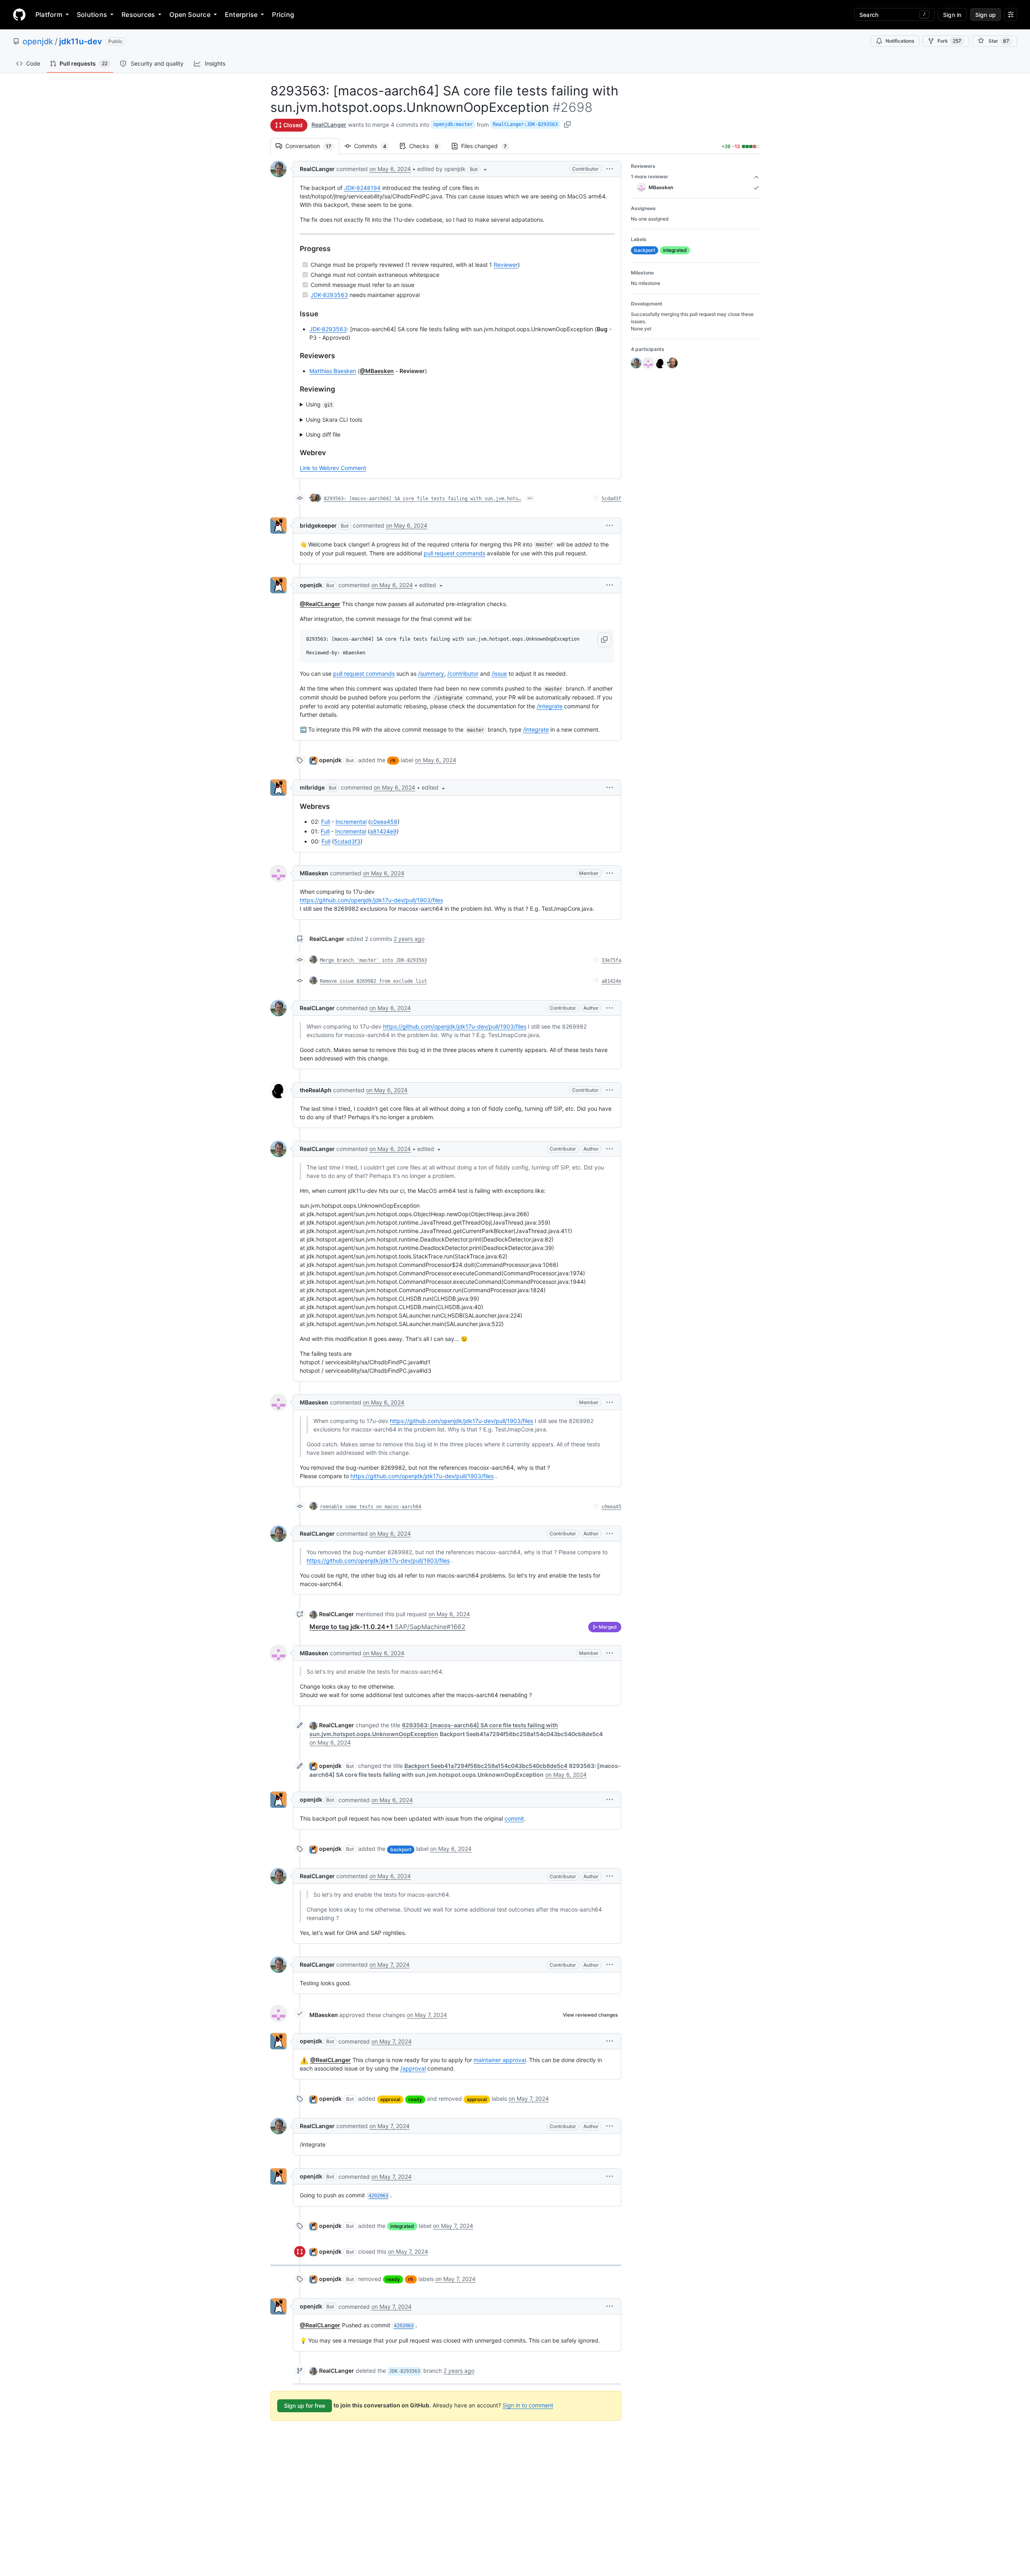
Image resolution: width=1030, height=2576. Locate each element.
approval (390, 2099)
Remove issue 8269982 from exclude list (373, 981)
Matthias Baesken (333, 371)
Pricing (283, 14)
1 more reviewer (650, 176)
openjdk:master (453, 124)
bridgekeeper (318, 525)
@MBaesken (377, 371)
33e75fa (611, 960)
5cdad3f (611, 499)
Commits (374, 146)
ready (415, 2099)
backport (401, 1849)
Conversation (312, 146)
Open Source (190, 14)
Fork (949, 41)
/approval (413, 2068)
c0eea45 (611, 1507)
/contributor (463, 673)
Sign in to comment (528, 2405)
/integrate (550, 706)
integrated (402, 2226)
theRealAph (316, 1090)
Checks (428, 146)
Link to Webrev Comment (333, 468)
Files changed (488, 146)
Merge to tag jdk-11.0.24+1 (387, 1627)
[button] (453, 169)
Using (319, 404)
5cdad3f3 (347, 841)
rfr (393, 760)
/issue (499, 673)
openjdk (38, 41)
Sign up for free (305, 2406)
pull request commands (454, 553)
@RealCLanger (320, 604)
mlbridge (312, 787)
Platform (49, 14)
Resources (138, 14)
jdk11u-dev (81, 41)
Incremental (351, 822)
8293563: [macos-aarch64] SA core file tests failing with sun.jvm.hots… (422, 499)
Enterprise (241, 14)
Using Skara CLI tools (334, 420)
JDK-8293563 (329, 295)
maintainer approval (500, 2060)
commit (514, 1818)
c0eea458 (384, 822)
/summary (431, 673)
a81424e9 (383, 831)
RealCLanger (329, 125)
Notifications (900, 41)
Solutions (92, 14)
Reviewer (506, 265)
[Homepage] (19, 14)
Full (325, 822)
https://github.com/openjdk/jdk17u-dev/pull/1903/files (371, 900)
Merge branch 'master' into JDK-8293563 (373, 960)
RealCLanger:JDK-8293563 (525, 124)
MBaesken (314, 873)
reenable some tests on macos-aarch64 (371, 1507)
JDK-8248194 (362, 188)
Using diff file (323, 434)
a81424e (611, 981)
